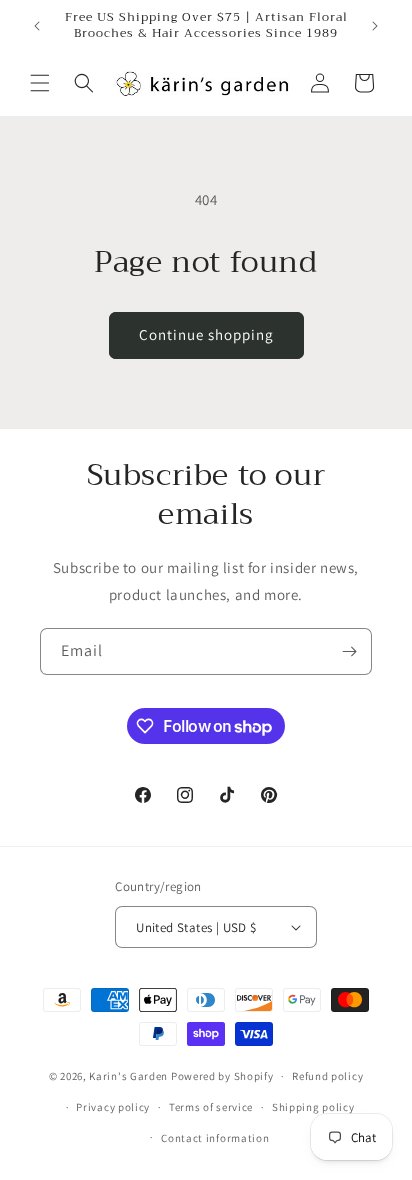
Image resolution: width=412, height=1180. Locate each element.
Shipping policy (313, 1107)
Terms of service (211, 1107)
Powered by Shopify (222, 1076)
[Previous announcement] (37, 26)
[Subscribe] (349, 651)
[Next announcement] (375, 26)
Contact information (215, 1138)
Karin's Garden (128, 1076)
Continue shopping (206, 334)
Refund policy (327, 1076)
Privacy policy (113, 1107)
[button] (40, 83)
